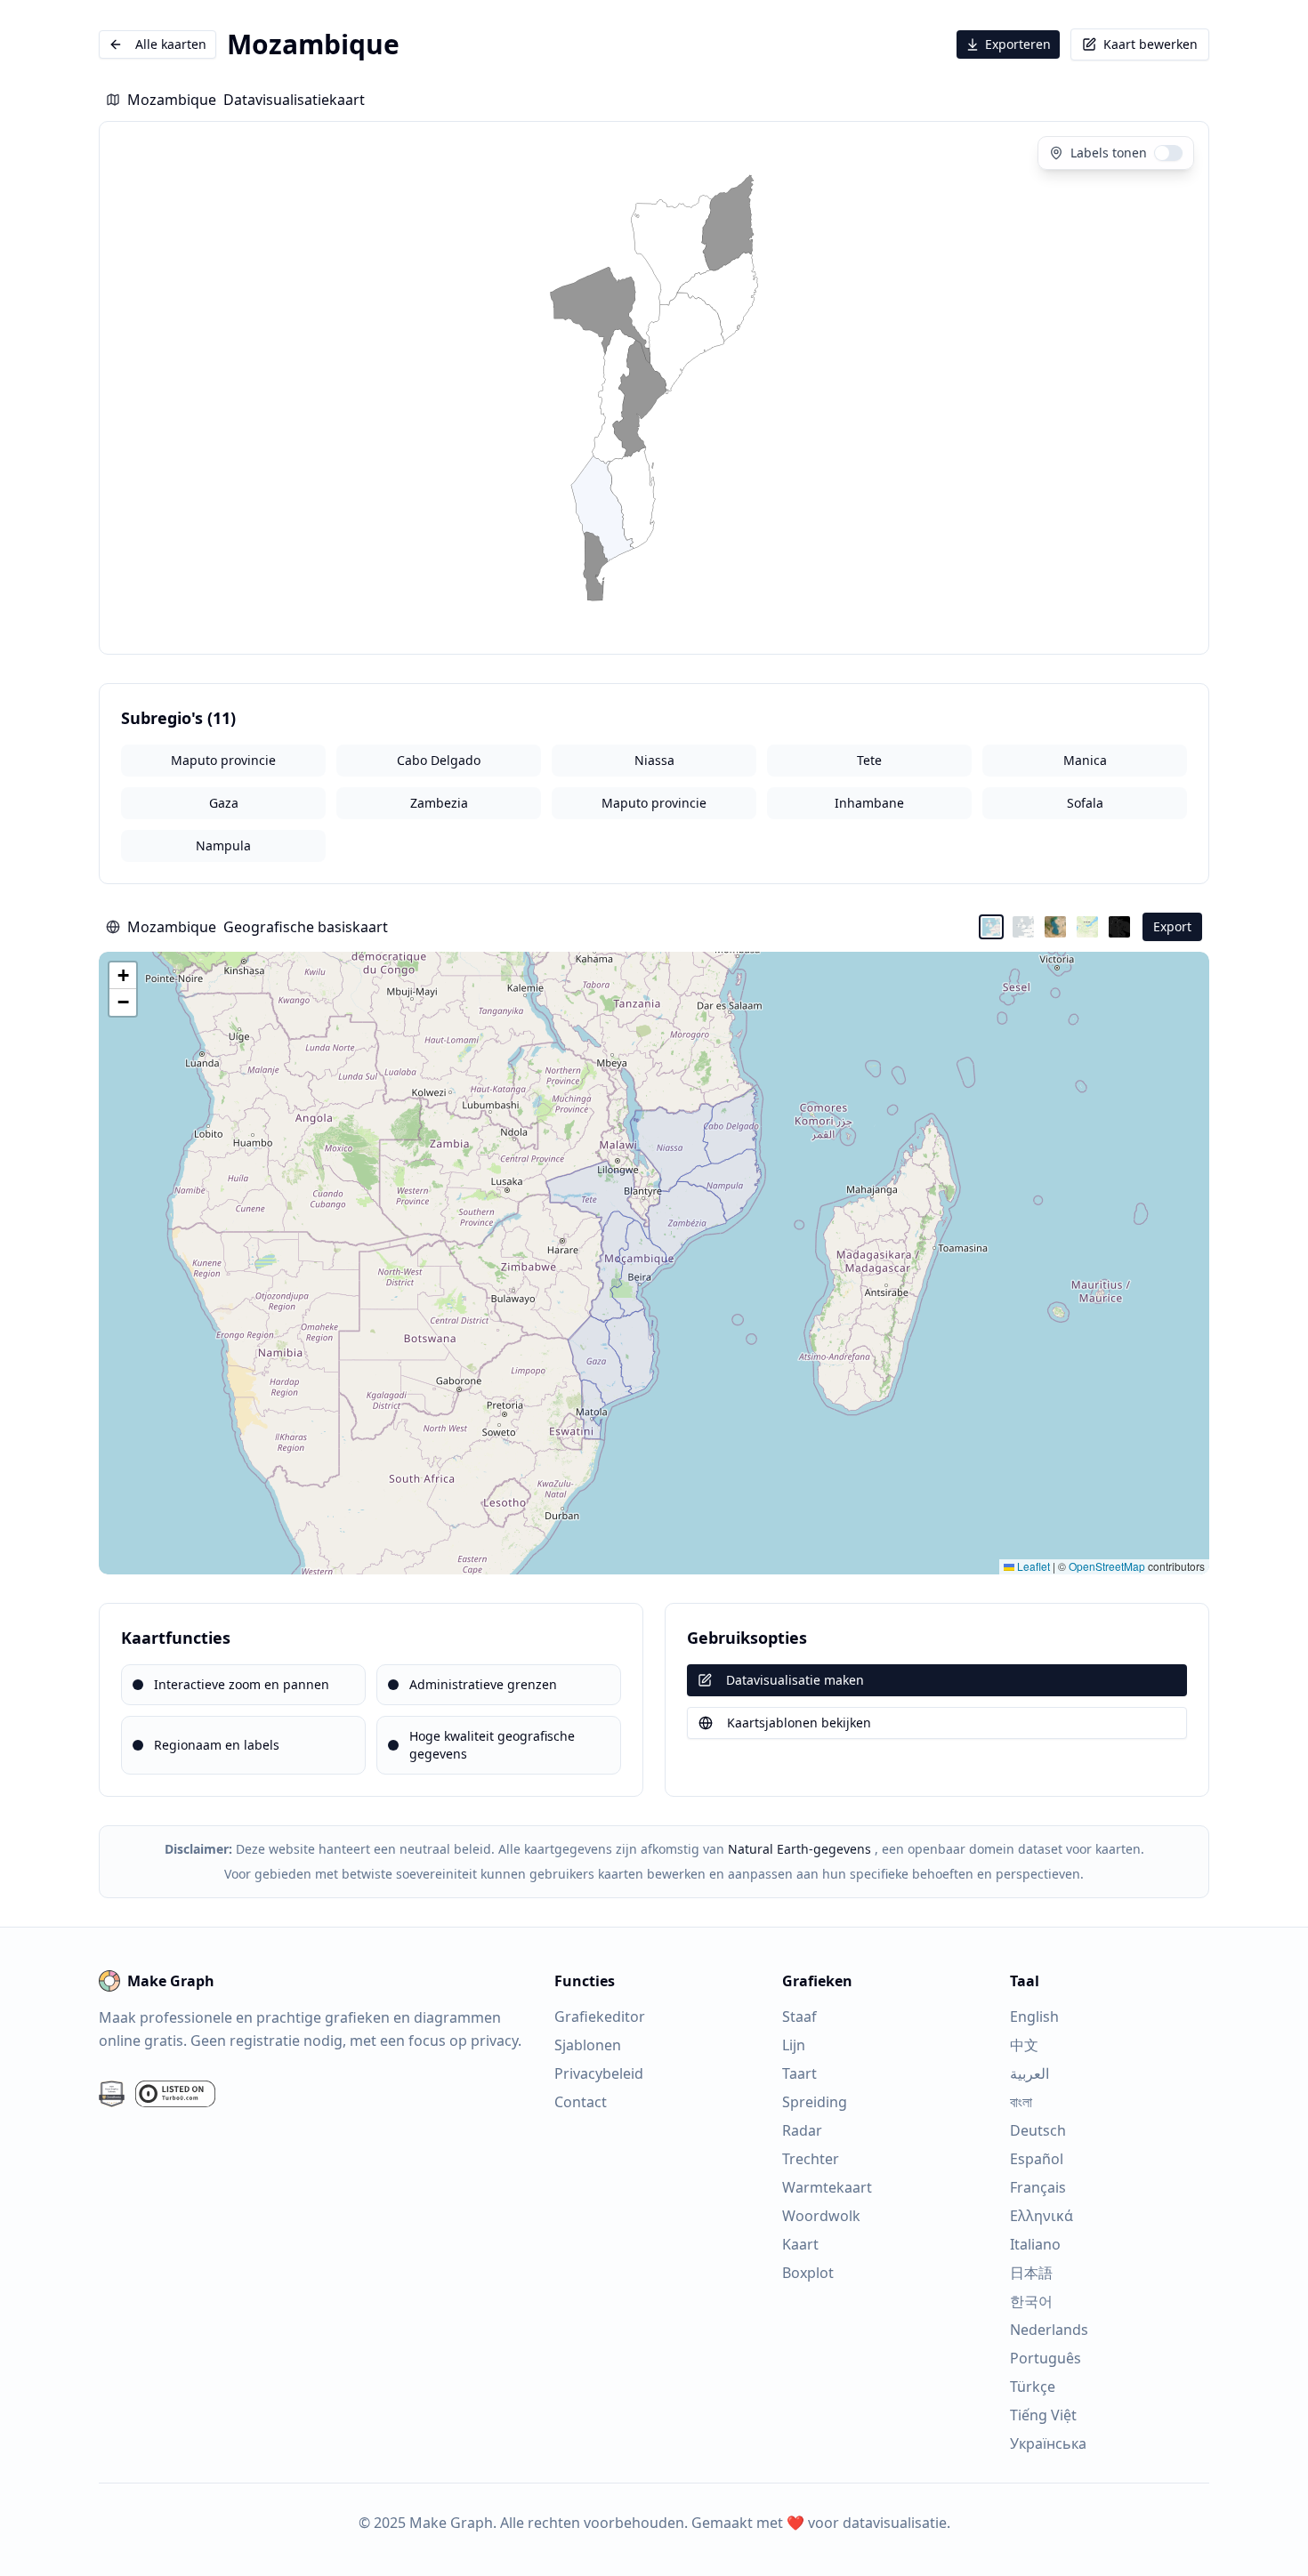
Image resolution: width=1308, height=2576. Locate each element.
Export (1172, 926)
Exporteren (1018, 44)
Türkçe (1033, 2387)
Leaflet (1032, 1566)
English (1034, 2017)
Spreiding (815, 2102)
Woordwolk (821, 2216)
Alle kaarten (171, 44)
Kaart (800, 2244)
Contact (581, 2102)
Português (1046, 2358)
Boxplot (808, 2273)
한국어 (1031, 2301)
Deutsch (1038, 2130)
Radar (802, 2130)
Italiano (1035, 2244)
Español (1037, 2159)
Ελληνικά (1042, 2216)
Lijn (794, 2045)
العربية (1029, 2073)
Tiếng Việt (1043, 2415)
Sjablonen (588, 2045)
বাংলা (1021, 2102)
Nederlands (1049, 2330)
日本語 (1031, 2273)
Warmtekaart (827, 2187)
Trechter (811, 2159)
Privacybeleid (599, 2073)
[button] (123, 976)
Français (1038, 2187)
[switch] (1168, 153)
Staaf (799, 2017)
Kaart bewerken (1151, 44)
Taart (799, 2073)
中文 (1024, 2045)
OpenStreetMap (1107, 1566)
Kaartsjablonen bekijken (799, 1723)
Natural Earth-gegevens (799, 1849)
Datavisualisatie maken (795, 1680)
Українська (1048, 2443)
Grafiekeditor (600, 2017)
